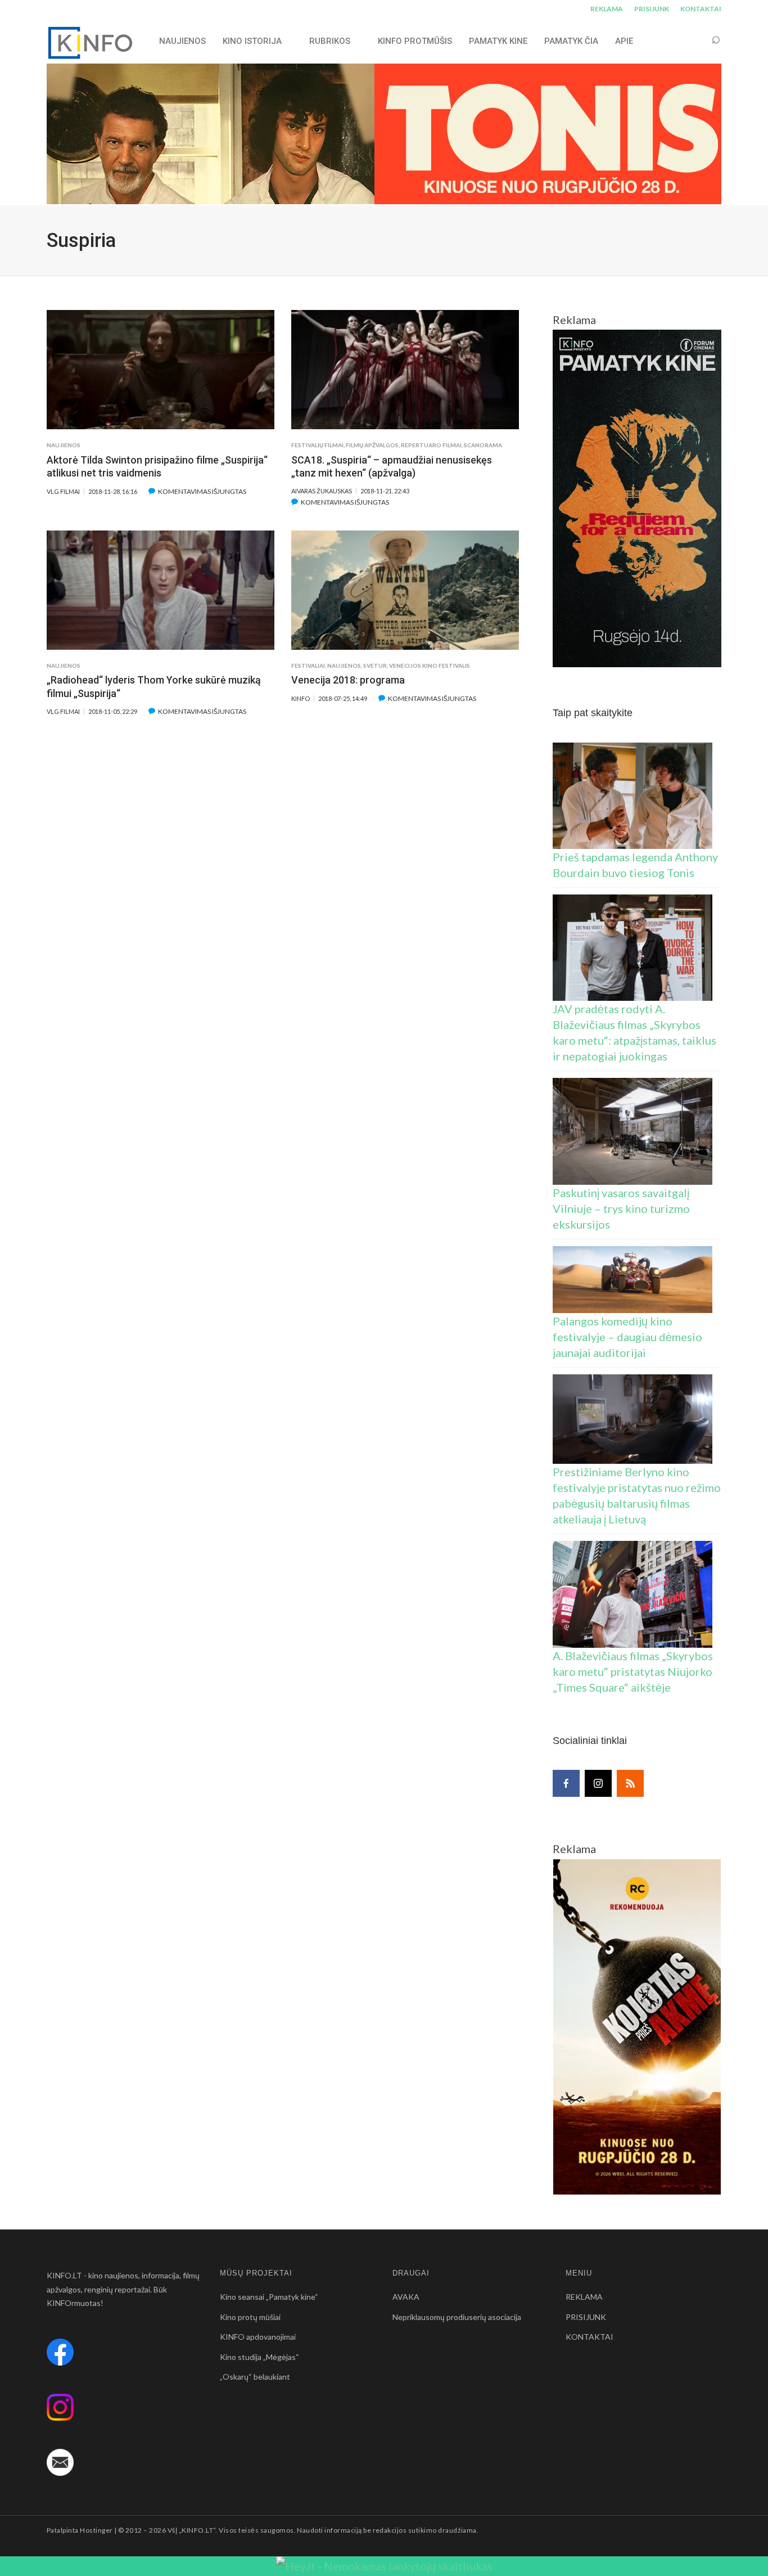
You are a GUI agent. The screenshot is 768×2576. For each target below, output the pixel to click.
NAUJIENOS (182, 41)
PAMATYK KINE (498, 41)
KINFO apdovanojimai (258, 2337)
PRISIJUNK (652, 9)
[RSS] (630, 1783)
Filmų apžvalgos (372, 445)
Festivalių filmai (317, 445)
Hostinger (96, 2530)
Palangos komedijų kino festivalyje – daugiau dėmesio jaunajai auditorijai (627, 1337)
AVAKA (406, 2297)
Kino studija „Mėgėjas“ (259, 2357)
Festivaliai (308, 666)
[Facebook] (566, 1783)
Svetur (375, 666)
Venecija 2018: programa (348, 680)
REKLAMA (607, 9)
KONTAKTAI (701, 9)
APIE (624, 41)
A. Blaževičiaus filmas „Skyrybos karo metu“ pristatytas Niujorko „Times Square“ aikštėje (633, 1671)
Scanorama (483, 445)
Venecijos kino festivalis (430, 666)
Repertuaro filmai (431, 445)
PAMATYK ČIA (571, 41)
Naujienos (64, 445)
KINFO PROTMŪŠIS (415, 41)
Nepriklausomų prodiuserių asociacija (457, 2317)
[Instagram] (598, 1783)
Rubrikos (330, 41)
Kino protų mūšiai (250, 2317)
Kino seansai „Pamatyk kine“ (269, 2297)
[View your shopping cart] (694, 41)
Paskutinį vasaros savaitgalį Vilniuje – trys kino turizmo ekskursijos (621, 1208)
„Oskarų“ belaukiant (255, 2377)
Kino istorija (252, 41)
